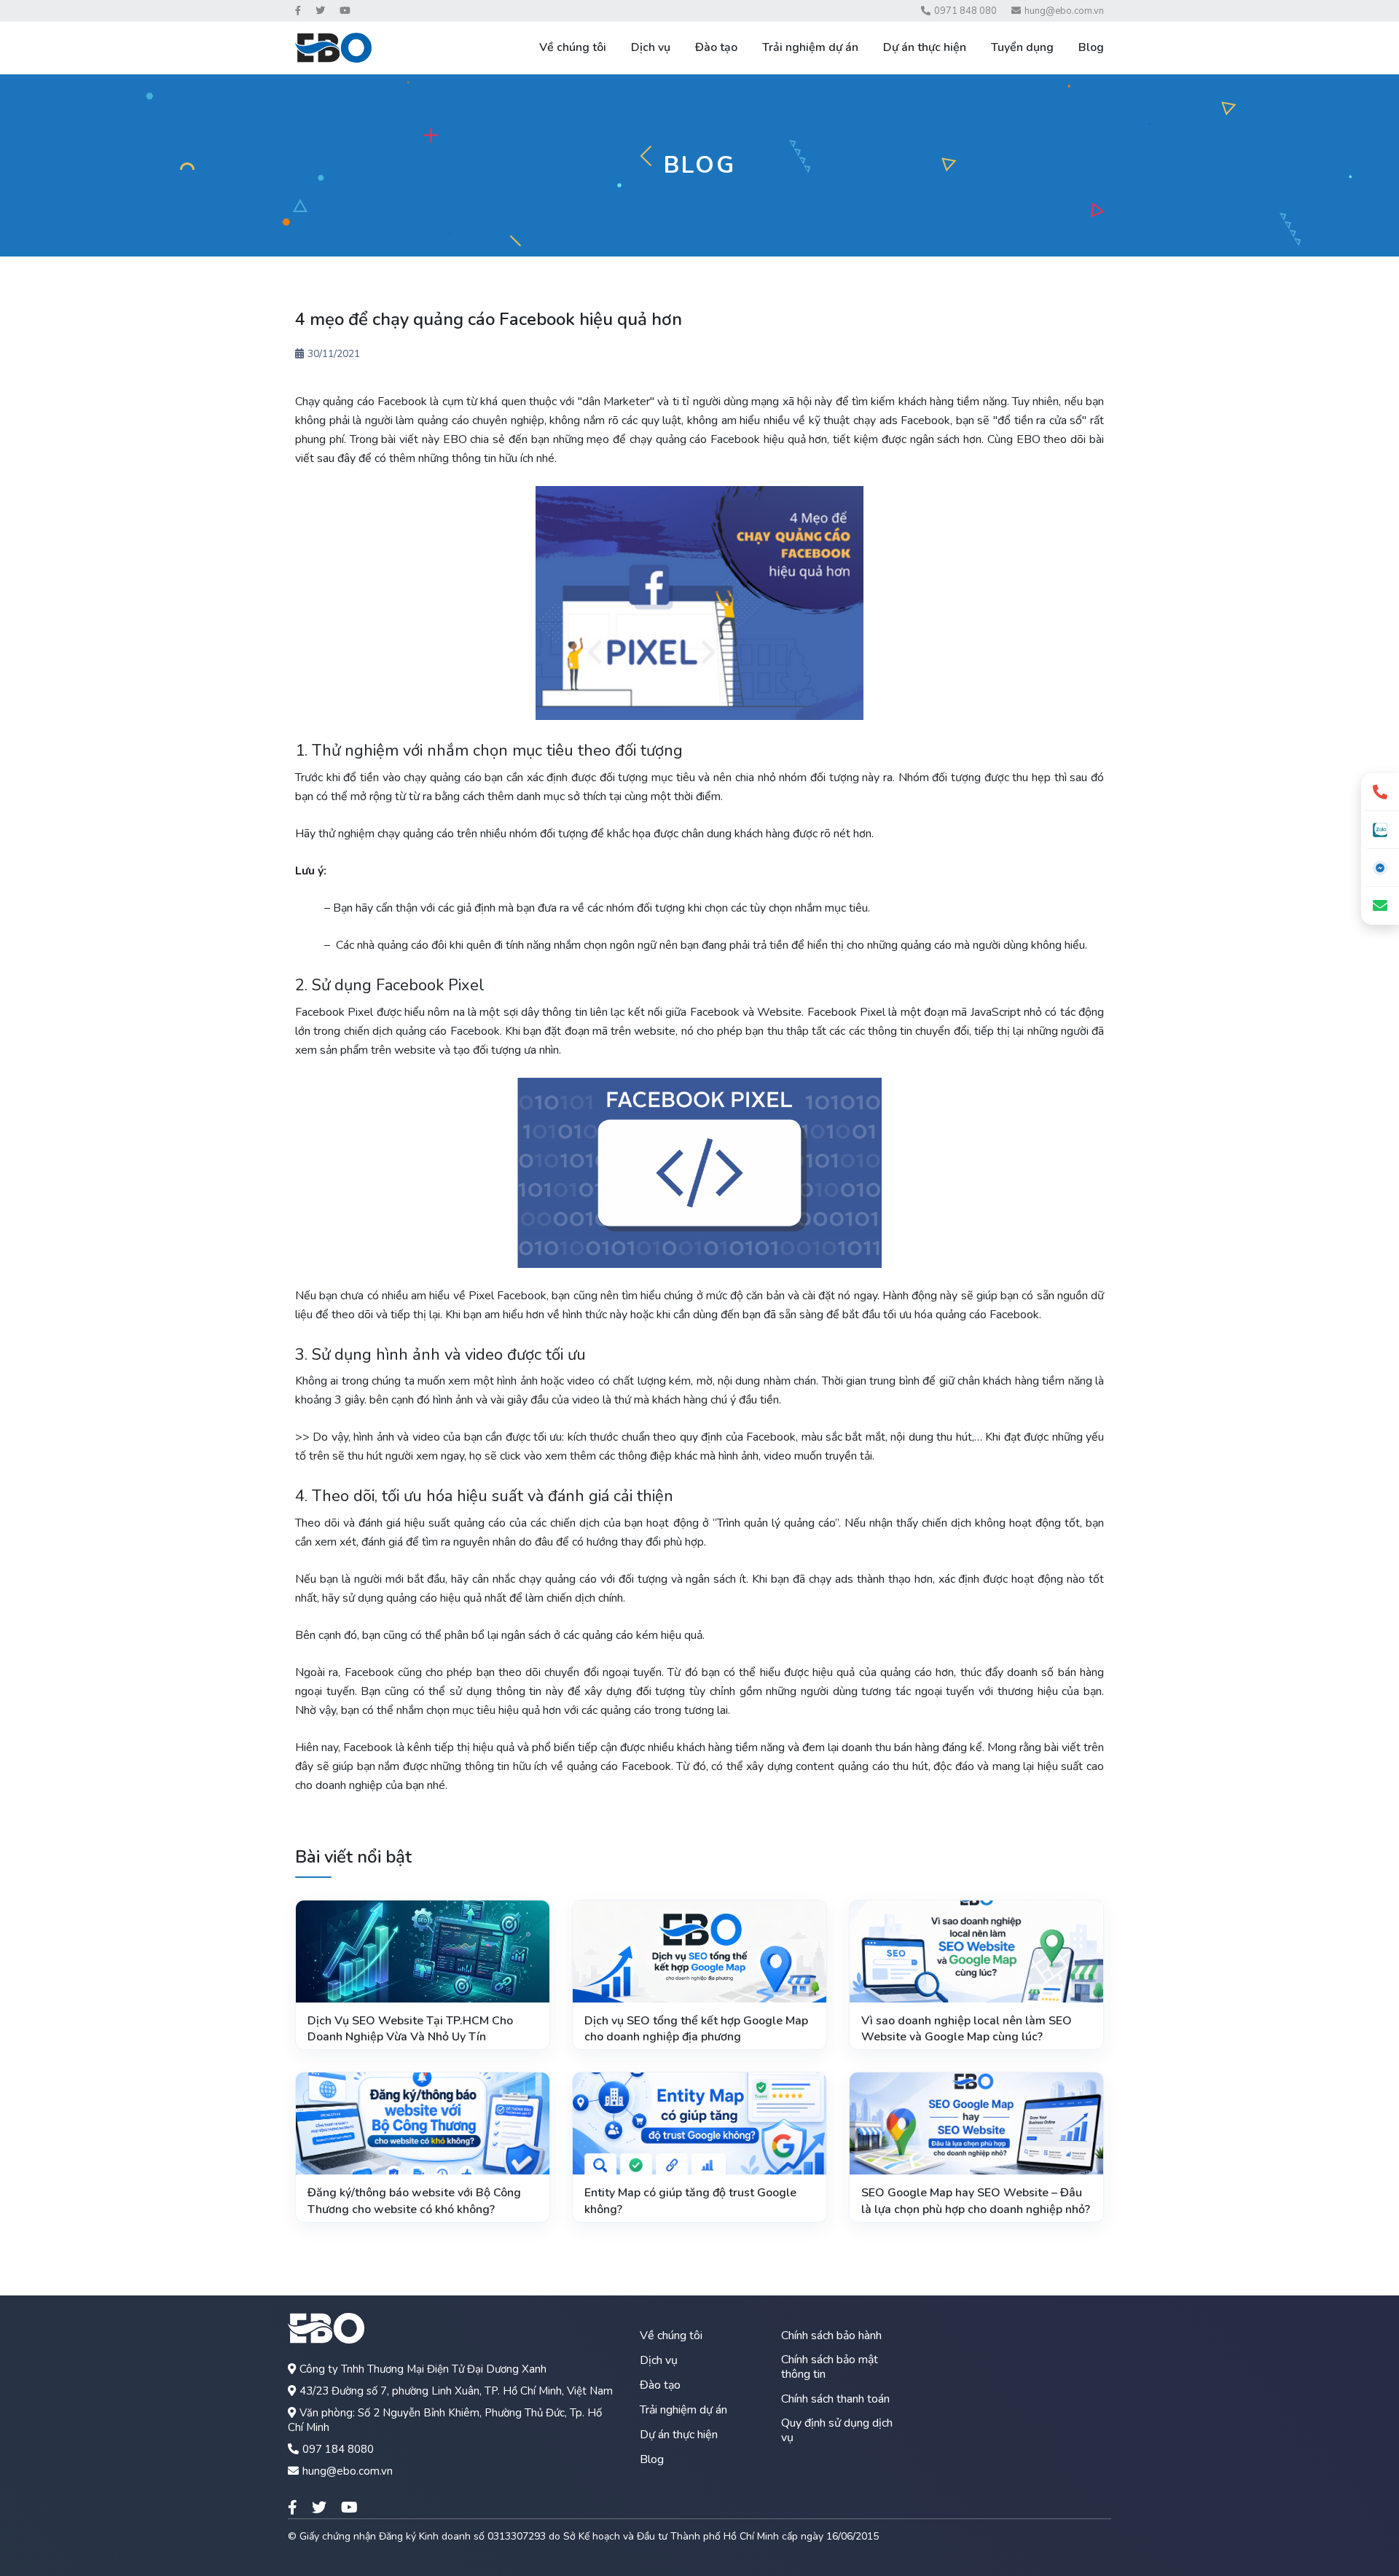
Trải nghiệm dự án (810, 47)
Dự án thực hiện (925, 47)
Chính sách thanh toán (835, 2399)
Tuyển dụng (1022, 47)
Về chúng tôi (573, 47)
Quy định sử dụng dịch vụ (837, 2430)
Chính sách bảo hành (831, 2336)
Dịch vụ (651, 47)
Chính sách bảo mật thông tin (830, 2367)
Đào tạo (716, 47)
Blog (1091, 47)
